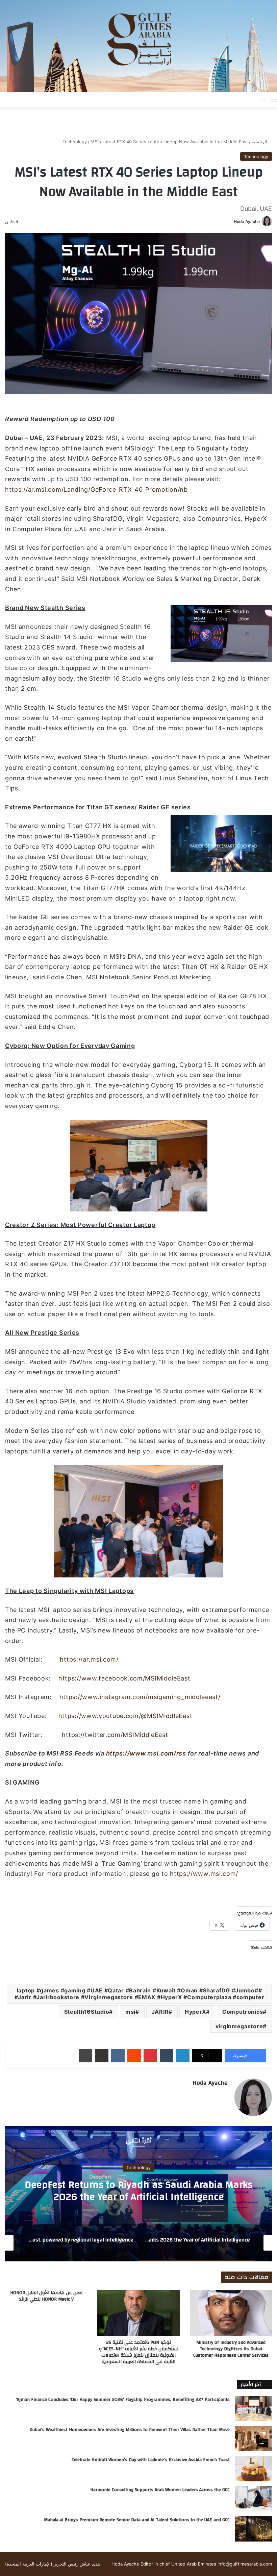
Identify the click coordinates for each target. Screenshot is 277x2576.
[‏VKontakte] (118, 2056)
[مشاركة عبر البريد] (102, 2056)
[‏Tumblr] (167, 2056)
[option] (138, 2194)
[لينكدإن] (183, 2056)
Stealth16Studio (87, 2012)
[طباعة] (85, 2056)
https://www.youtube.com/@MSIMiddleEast (125, 1716)
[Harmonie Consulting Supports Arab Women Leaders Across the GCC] (253, 2499)
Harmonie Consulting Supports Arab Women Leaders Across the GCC (160, 2490)
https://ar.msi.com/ (89, 1659)
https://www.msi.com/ (204, 1874)
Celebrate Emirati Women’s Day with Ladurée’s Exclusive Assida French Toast (151, 2460)
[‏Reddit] (134, 2056)
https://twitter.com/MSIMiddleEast (115, 1735)
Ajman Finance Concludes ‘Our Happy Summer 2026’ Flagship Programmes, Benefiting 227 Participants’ (123, 2400)
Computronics (243, 2012)
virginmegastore (239, 2026)
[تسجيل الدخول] (225, 99)
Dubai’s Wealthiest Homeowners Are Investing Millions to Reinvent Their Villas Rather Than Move (130, 2430)
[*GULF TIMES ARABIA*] (138, 46)
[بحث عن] (249, 99)
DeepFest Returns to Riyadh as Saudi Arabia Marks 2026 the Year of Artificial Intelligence (138, 2190)
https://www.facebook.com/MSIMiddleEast (124, 1678)
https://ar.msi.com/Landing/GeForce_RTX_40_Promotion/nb (96, 489)
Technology (75, 142)
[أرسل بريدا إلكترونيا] (231, 222)
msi (130, 2012)
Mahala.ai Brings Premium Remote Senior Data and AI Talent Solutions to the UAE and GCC (137, 2520)
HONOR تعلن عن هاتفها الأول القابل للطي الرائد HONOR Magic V (46, 2296)
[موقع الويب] (224, 2094)
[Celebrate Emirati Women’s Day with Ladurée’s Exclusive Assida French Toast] (253, 2469)
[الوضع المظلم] (237, 99)
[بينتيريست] (150, 2056)
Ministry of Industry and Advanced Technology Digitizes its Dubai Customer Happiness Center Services (231, 2349)
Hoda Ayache (247, 222)
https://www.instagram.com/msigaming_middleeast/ (140, 1697)
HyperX (195, 2012)
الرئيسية (260, 142)
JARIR (160, 2012)
